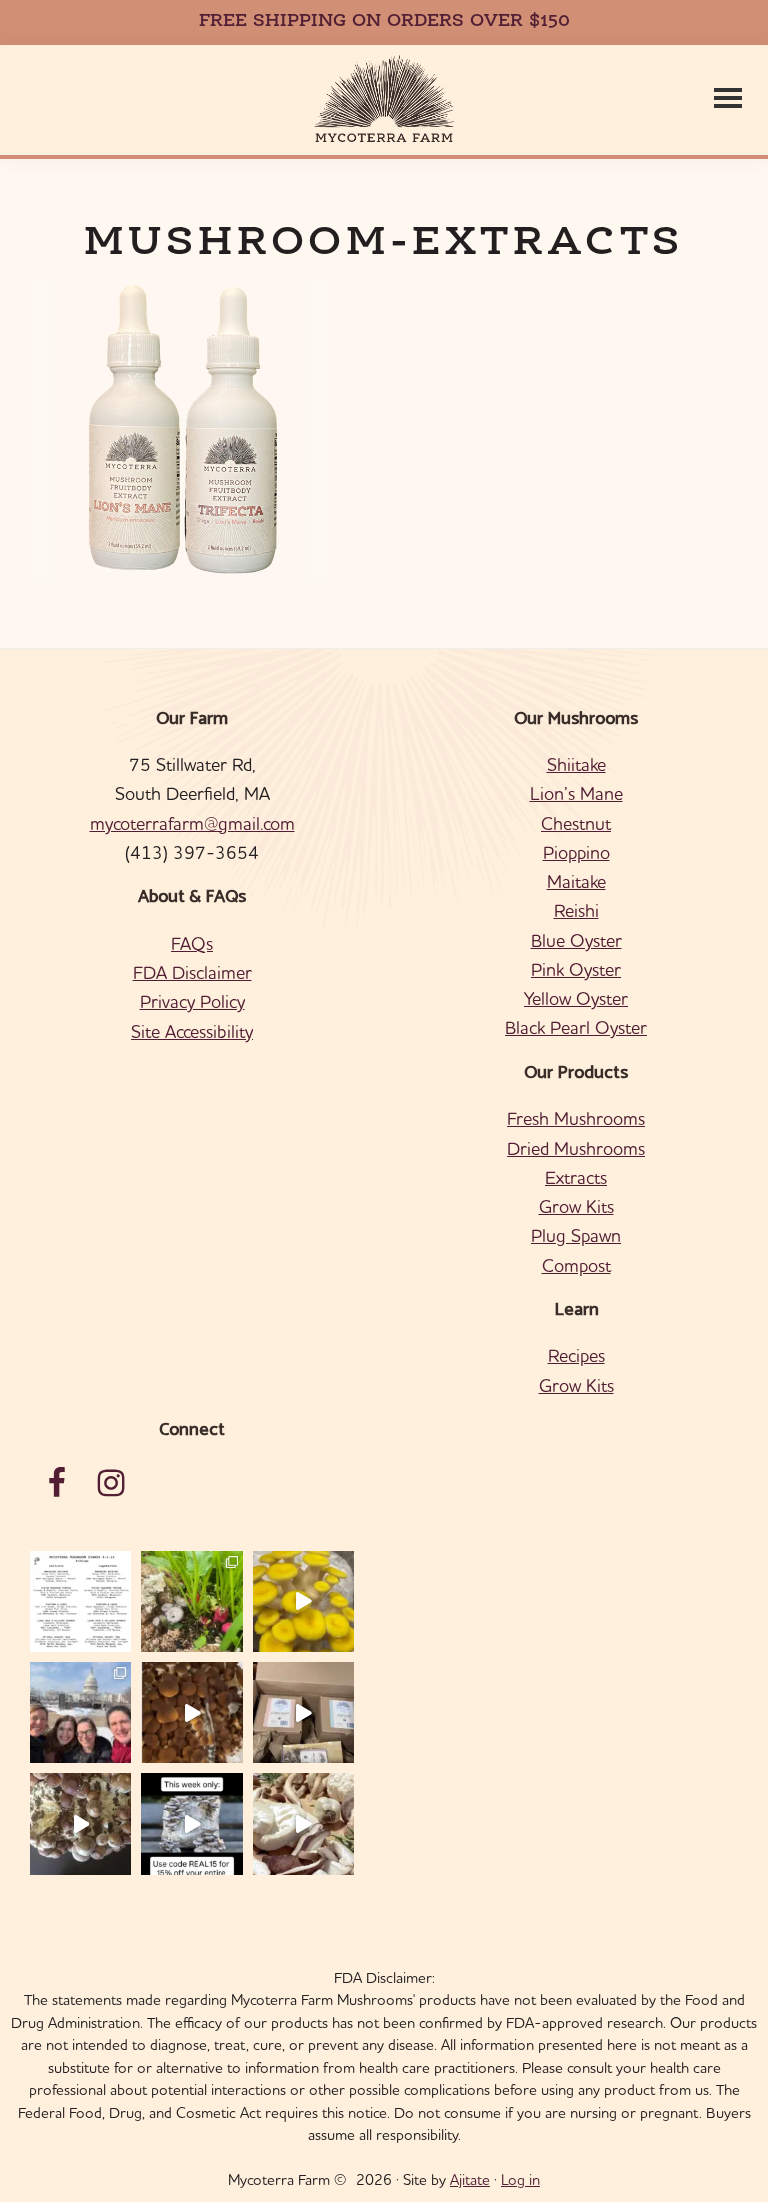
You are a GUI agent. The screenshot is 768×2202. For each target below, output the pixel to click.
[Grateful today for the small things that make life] (303, 1823)
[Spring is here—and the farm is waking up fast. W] (191, 1601)
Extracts (576, 1177)
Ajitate (470, 2179)
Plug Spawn (576, 1235)
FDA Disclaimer (192, 972)
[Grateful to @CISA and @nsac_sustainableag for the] (80, 1712)
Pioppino (576, 852)
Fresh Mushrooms (576, 1118)
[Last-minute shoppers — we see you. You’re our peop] (303, 1712)
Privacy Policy (192, 1001)
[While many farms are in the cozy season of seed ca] (191, 1712)
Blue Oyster (576, 940)
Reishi (576, 910)
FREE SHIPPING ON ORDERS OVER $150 (384, 22)
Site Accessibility (192, 1031)
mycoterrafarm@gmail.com (192, 823)
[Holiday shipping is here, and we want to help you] (80, 1823)
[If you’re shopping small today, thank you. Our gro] (191, 1823)
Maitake (576, 881)
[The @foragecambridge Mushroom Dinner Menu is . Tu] (80, 1601)
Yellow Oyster (576, 998)
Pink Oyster (576, 969)
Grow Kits (576, 1206)
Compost (576, 1265)
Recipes (576, 1355)
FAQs (192, 943)
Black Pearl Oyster (576, 1027)
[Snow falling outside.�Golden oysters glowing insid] (303, 1601)
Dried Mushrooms (576, 1148)
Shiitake (576, 764)
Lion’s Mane (576, 793)
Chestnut (576, 823)
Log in (520, 2179)
